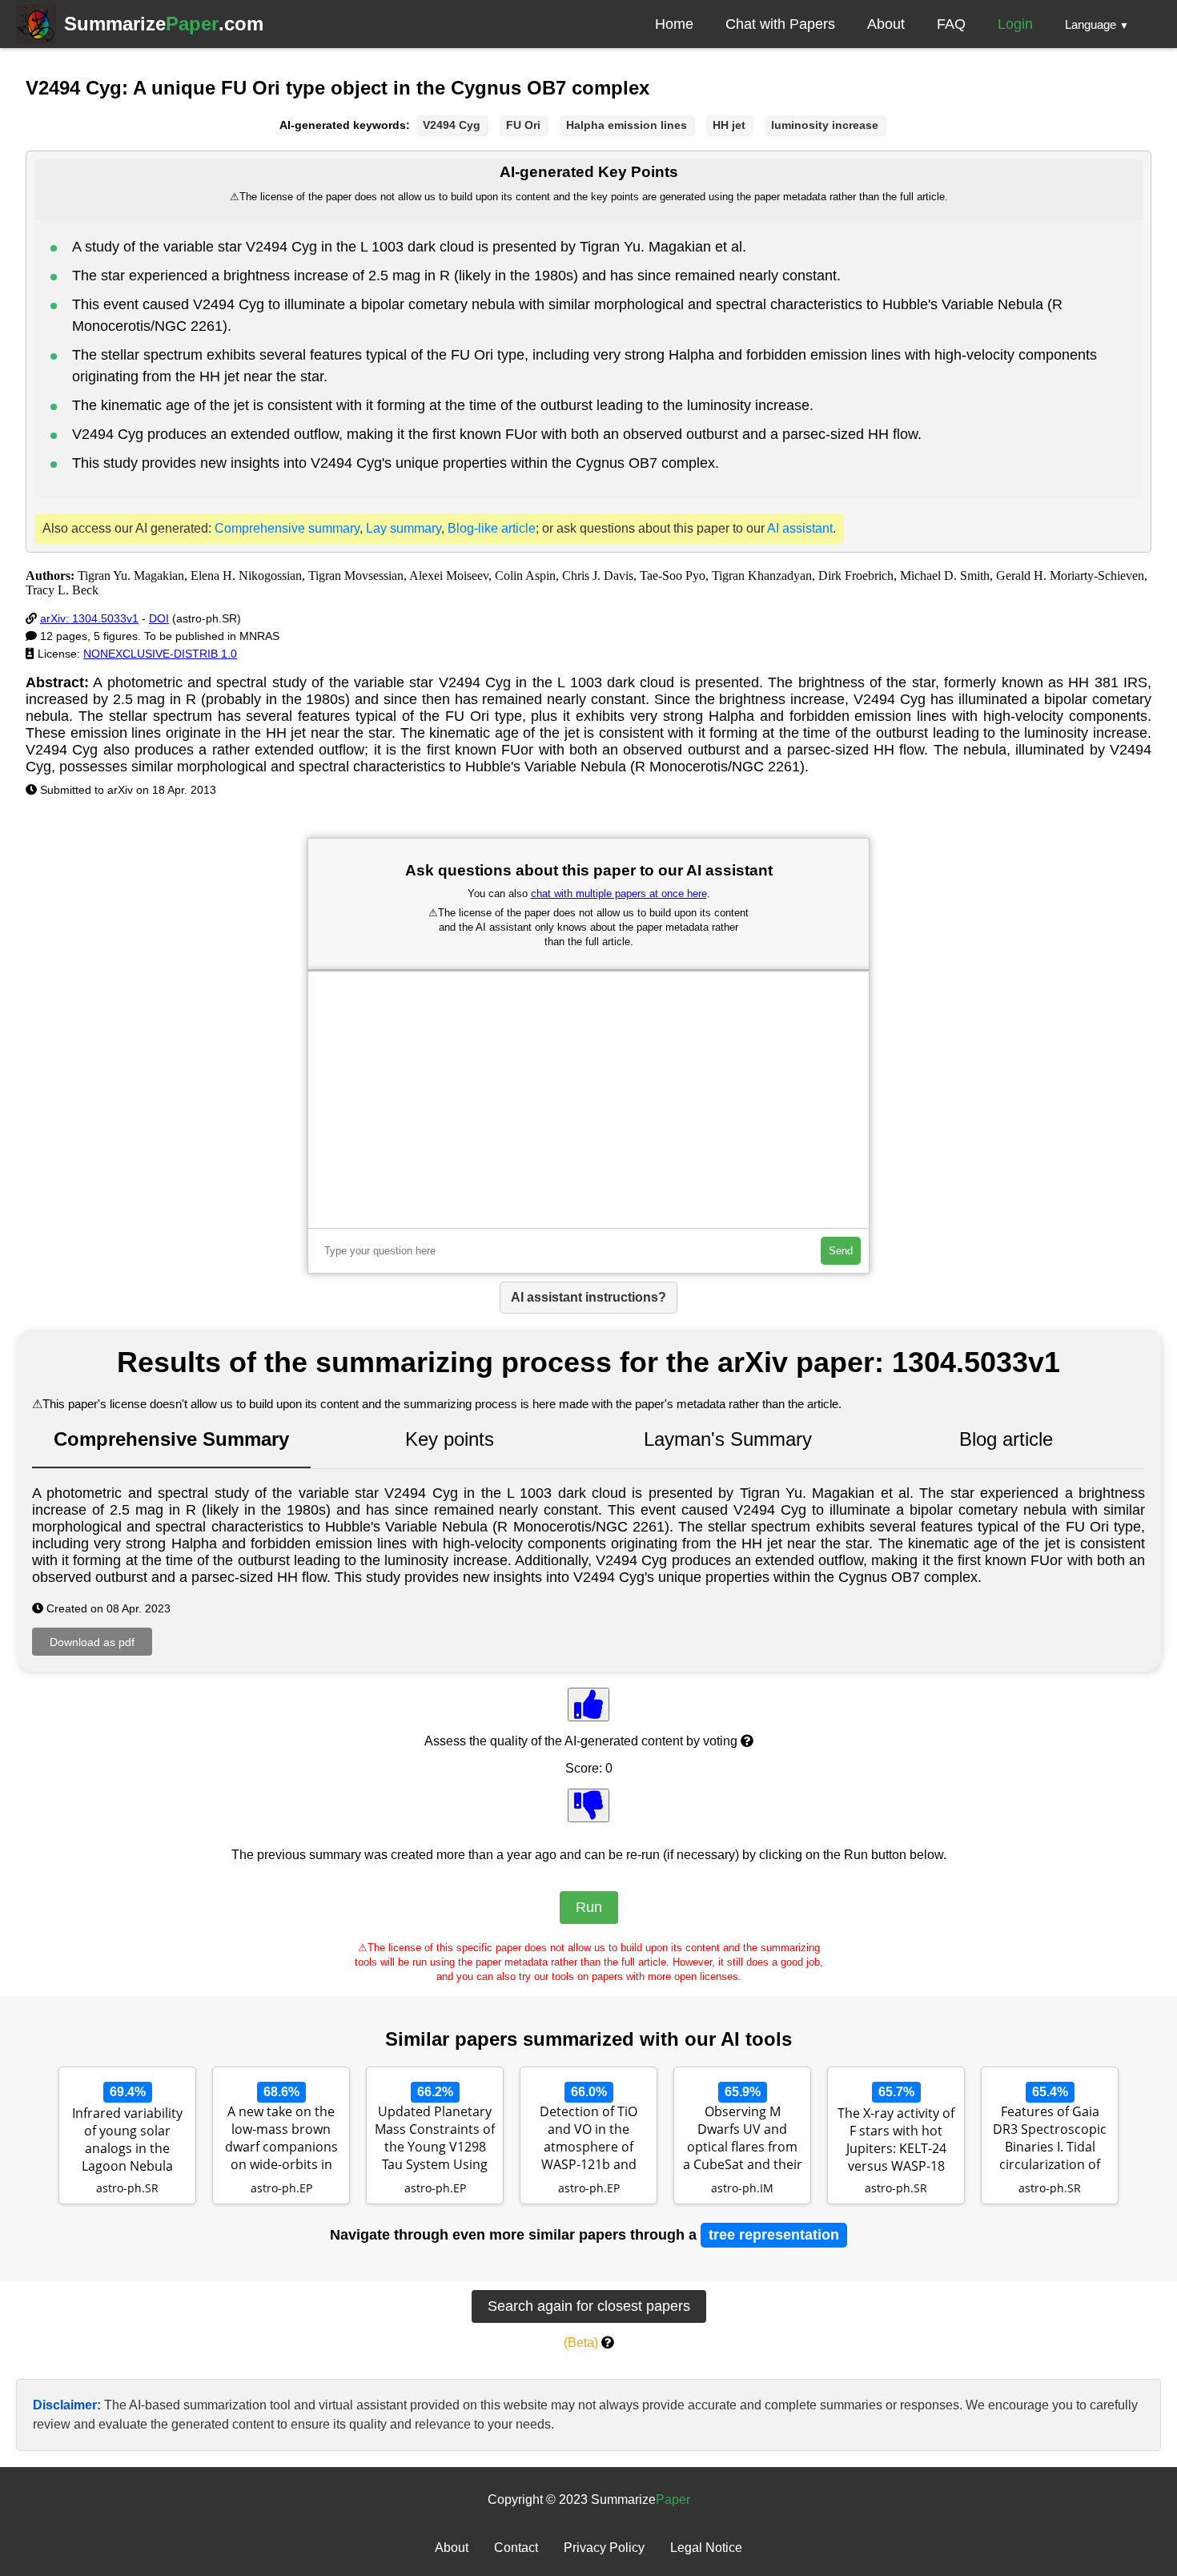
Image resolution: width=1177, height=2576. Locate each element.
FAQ (951, 24)
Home (674, 24)
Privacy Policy (604, 2548)
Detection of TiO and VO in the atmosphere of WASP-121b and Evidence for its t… (588, 2139)
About (886, 24)
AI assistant (800, 528)
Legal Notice (706, 2548)
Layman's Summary (728, 1439)
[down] (588, 1805)
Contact (516, 2548)
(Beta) (581, 2343)
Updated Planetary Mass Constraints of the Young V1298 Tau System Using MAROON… (435, 2139)
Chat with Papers (780, 24)
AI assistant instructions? (588, 1297)
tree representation (774, 2235)
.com (164, 24)
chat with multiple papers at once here (619, 894)
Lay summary (404, 528)
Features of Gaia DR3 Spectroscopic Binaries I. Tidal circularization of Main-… (1050, 2139)
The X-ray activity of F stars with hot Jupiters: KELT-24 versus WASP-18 (896, 2139)
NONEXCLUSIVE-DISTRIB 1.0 (160, 654)
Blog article (1006, 1439)
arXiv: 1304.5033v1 (89, 618)
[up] (588, 1705)
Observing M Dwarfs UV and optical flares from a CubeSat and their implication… (743, 2139)
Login (1015, 24)
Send (841, 1251)
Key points (450, 1439)
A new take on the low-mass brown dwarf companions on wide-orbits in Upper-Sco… (281, 2139)
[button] (1097, 24)
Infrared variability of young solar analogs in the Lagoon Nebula (127, 2139)
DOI (159, 618)
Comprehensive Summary (171, 1439)
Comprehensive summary (287, 528)
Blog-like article (492, 528)
